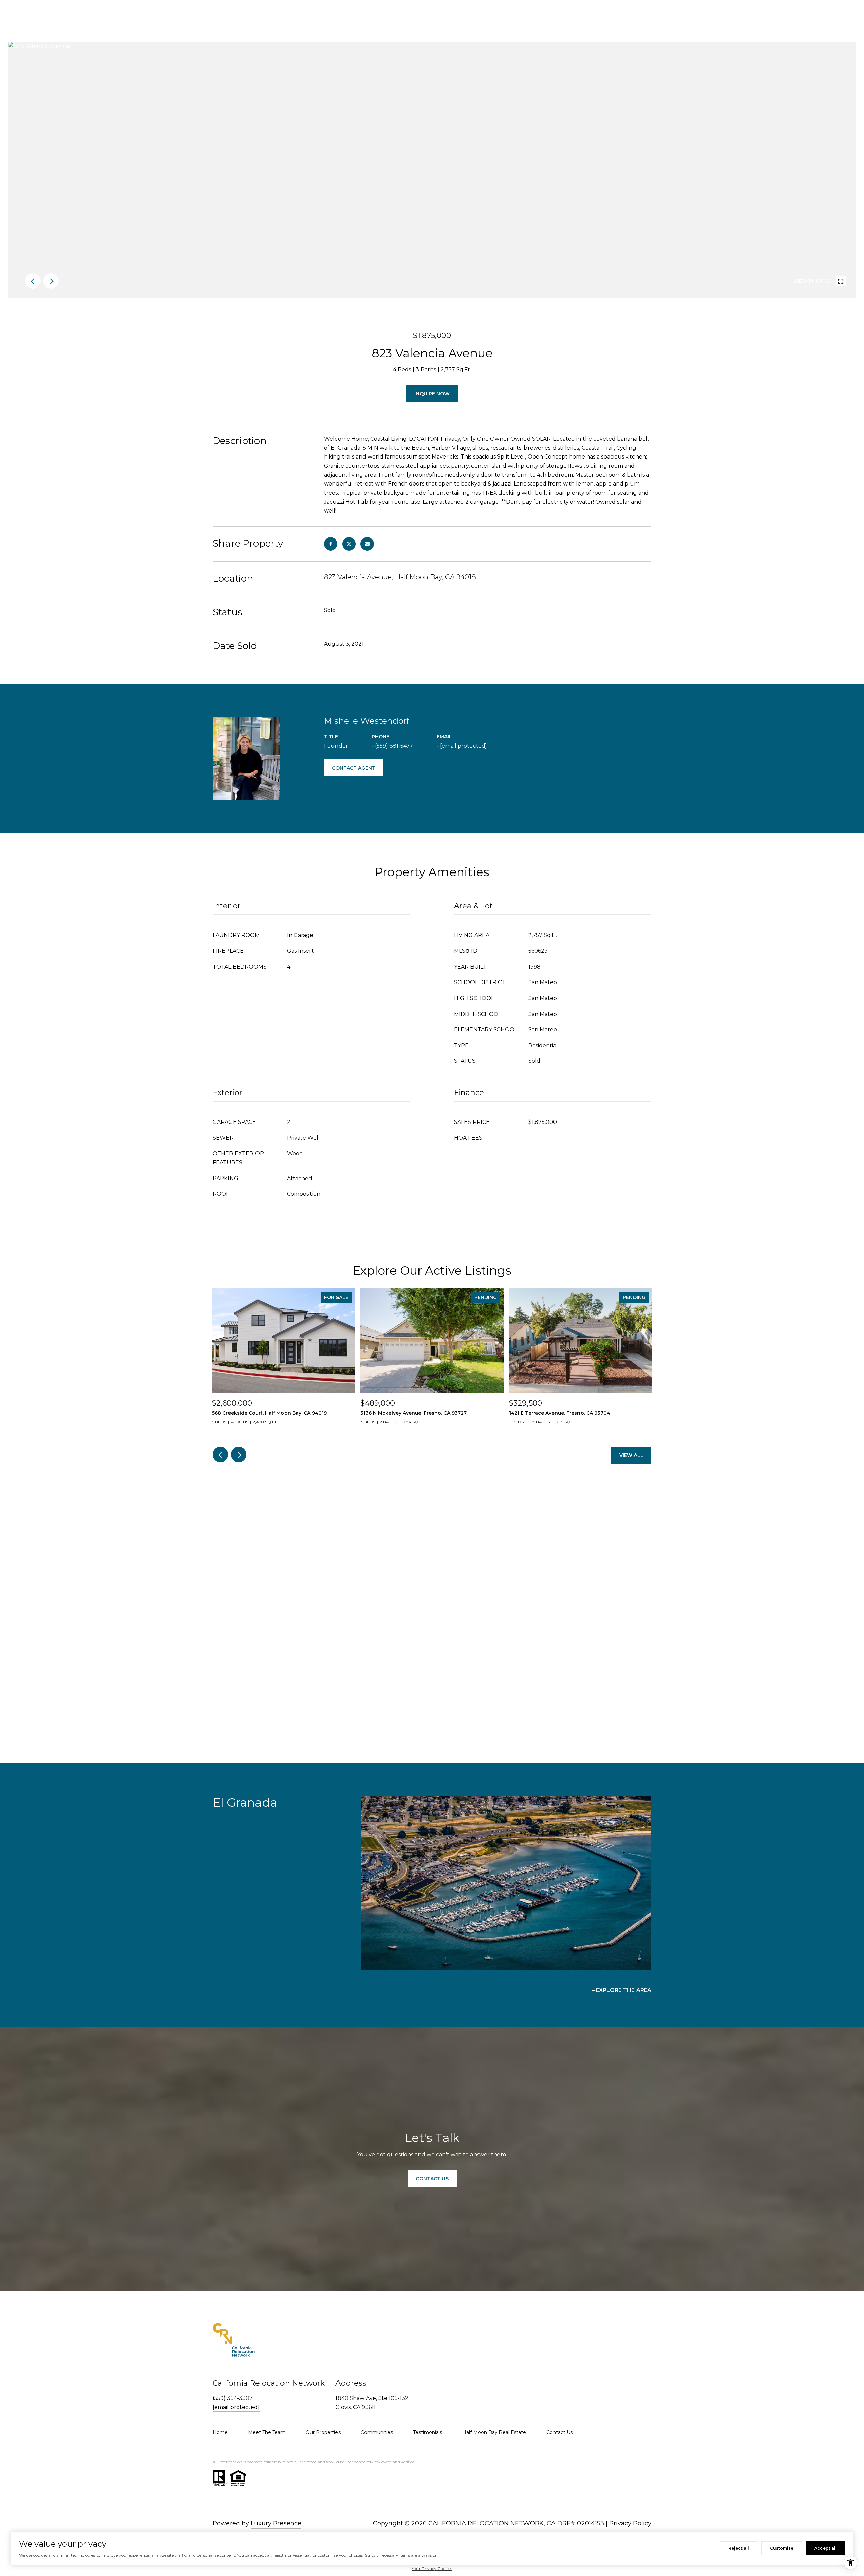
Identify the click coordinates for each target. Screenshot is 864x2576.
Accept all (826, 2548)
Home (220, 2432)
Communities (377, 2432)
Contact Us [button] (432, 2179)
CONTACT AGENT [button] (354, 768)
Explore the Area (624, 1990)
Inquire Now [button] (432, 394)
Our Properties (323, 2432)
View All (631, 1455)
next (51, 281)
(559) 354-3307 (233, 2398)
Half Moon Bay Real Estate (494, 2432)
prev (33, 281)
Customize (782, 2548)
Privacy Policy (630, 2523)
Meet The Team (267, 2432)
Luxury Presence (276, 2523)
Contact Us (560, 2432)
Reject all (739, 2548)
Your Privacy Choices (432, 2568)
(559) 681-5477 (394, 746)
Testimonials (428, 2432)
